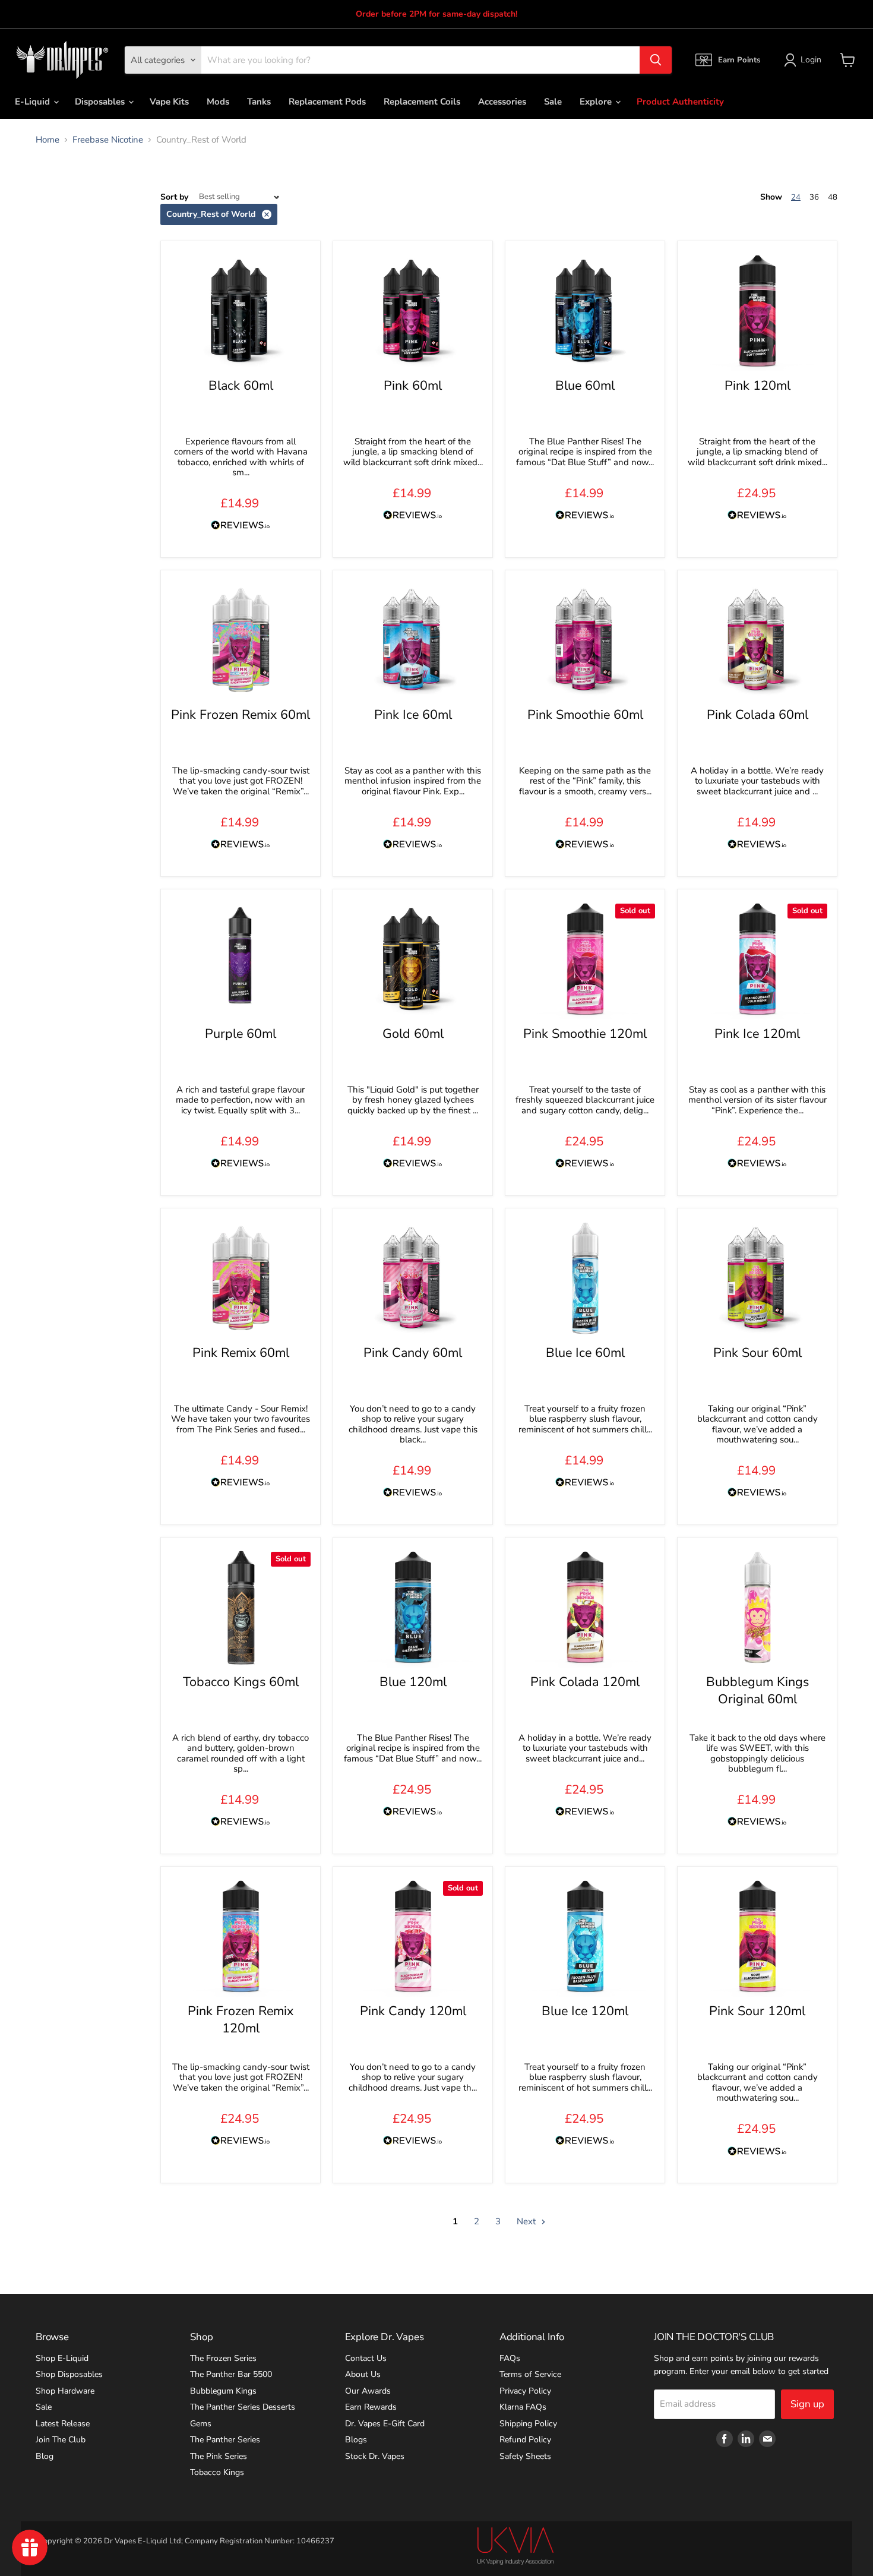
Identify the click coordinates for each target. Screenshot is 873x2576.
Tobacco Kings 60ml (241, 1682)
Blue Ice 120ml (585, 2011)
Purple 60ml (241, 1034)
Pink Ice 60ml (413, 715)
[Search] (656, 60)
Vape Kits (169, 102)
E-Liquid (34, 102)
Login (811, 60)
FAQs (510, 2358)
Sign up (807, 2404)
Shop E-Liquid (62, 2358)
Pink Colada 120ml (585, 1682)
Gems (201, 2424)
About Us (363, 2374)
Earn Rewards (371, 2407)
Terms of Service (530, 2374)
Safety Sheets (525, 2456)
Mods (218, 102)
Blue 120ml (413, 1682)
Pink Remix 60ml (241, 1353)
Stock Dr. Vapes (375, 2456)
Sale (553, 102)
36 (814, 197)
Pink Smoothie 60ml (585, 715)
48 (833, 197)
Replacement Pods (327, 102)
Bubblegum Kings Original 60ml (757, 1690)
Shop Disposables (69, 2374)
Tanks (259, 102)
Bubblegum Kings (223, 2391)
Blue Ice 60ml (585, 1353)
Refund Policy (525, 2440)
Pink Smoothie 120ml (585, 1034)
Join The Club (61, 2440)
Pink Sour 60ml (757, 1353)
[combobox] (420, 60)
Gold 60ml (413, 1034)
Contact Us (366, 2358)
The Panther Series (225, 2440)
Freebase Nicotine (108, 140)
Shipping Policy (528, 2424)
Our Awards (368, 2391)
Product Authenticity (680, 102)
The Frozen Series (223, 2358)
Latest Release (63, 2424)
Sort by (174, 197)
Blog (45, 2456)
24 (796, 197)
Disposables (101, 102)
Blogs (356, 2440)
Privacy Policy (525, 2391)
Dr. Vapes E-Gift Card (385, 2424)
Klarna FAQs (523, 2407)
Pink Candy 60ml (413, 1353)
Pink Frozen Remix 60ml (241, 715)
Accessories (502, 102)
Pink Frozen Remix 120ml (241, 2019)
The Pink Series (219, 2456)
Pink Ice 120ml (757, 1034)
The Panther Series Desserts (243, 2407)
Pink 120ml (757, 386)
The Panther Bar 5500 (231, 2374)
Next (527, 2221)
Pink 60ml (413, 386)
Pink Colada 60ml (757, 715)
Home (48, 140)
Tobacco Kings (217, 2472)
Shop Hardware (65, 2391)
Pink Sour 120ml (757, 2011)
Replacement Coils (422, 102)
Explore (597, 102)
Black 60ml (241, 386)
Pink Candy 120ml (413, 2011)
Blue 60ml (585, 386)
